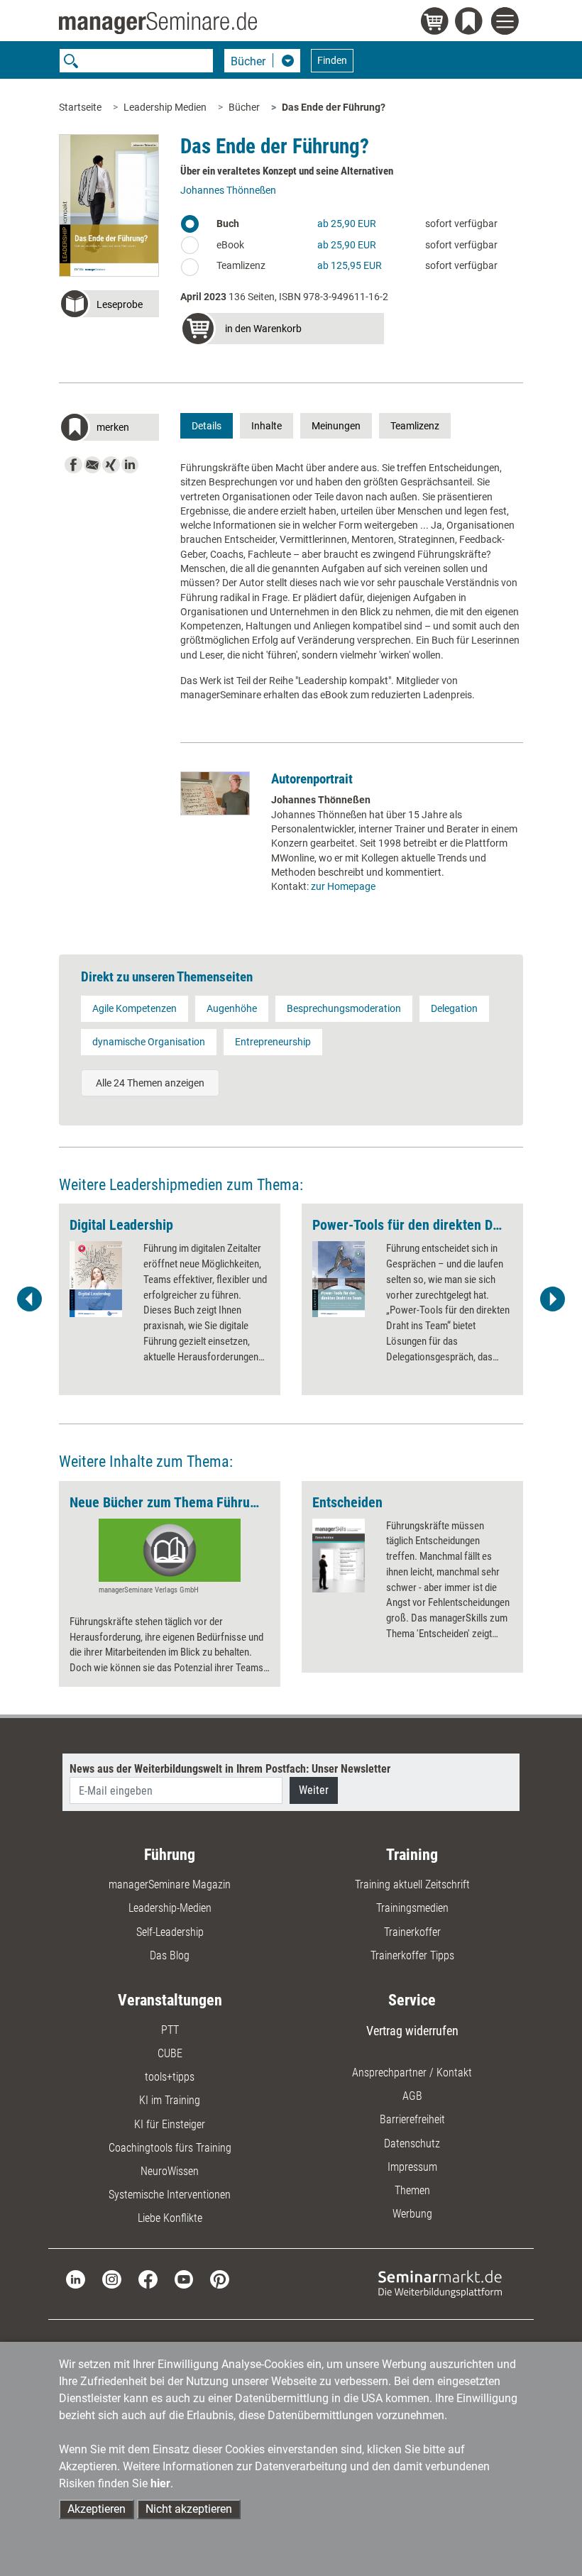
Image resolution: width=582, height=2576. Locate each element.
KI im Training (170, 2100)
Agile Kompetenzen (134, 1008)
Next (552, 1299)
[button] (109, 306)
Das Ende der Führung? (334, 107)
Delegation (454, 1008)
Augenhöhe (232, 1008)
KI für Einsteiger (170, 2124)
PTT (170, 2030)
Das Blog (170, 1955)
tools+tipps (170, 2077)
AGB (412, 2096)
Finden (332, 60)
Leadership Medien (165, 107)
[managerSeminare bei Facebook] (148, 2278)
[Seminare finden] (440, 2283)
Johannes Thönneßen (228, 190)
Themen (412, 2190)
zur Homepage (343, 886)
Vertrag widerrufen (412, 2031)
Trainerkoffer (412, 1932)
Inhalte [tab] (267, 426)
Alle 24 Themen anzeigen (150, 1083)
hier (160, 2483)
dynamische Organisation (149, 1042)
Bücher (244, 107)
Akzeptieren (97, 2509)
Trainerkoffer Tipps (412, 1955)
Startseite (80, 107)
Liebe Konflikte (170, 2218)
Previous (30, 1299)
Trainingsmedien (412, 1908)
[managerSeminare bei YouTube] (184, 2278)
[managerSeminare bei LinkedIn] (76, 2278)
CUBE (170, 2053)
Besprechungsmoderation (344, 1008)
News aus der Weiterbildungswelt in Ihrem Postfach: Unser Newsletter (230, 1769)
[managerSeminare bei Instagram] (112, 2278)
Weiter (314, 1790)
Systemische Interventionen (170, 2195)
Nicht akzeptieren (189, 2509)
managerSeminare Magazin (170, 1884)
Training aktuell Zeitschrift (412, 1884)
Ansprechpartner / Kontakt (412, 2073)
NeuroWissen (170, 2171)
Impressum (412, 2167)
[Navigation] (507, 23)
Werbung (412, 2214)
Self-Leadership (170, 1932)
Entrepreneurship (273, 1042)
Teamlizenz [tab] (415, 426)
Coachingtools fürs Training (170, 2148)
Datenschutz (412, 2143)
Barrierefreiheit (412, 2119)
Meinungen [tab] (336, 426)
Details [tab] (207, 426)
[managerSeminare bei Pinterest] (220, 2278)
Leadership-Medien (170, 1908)
